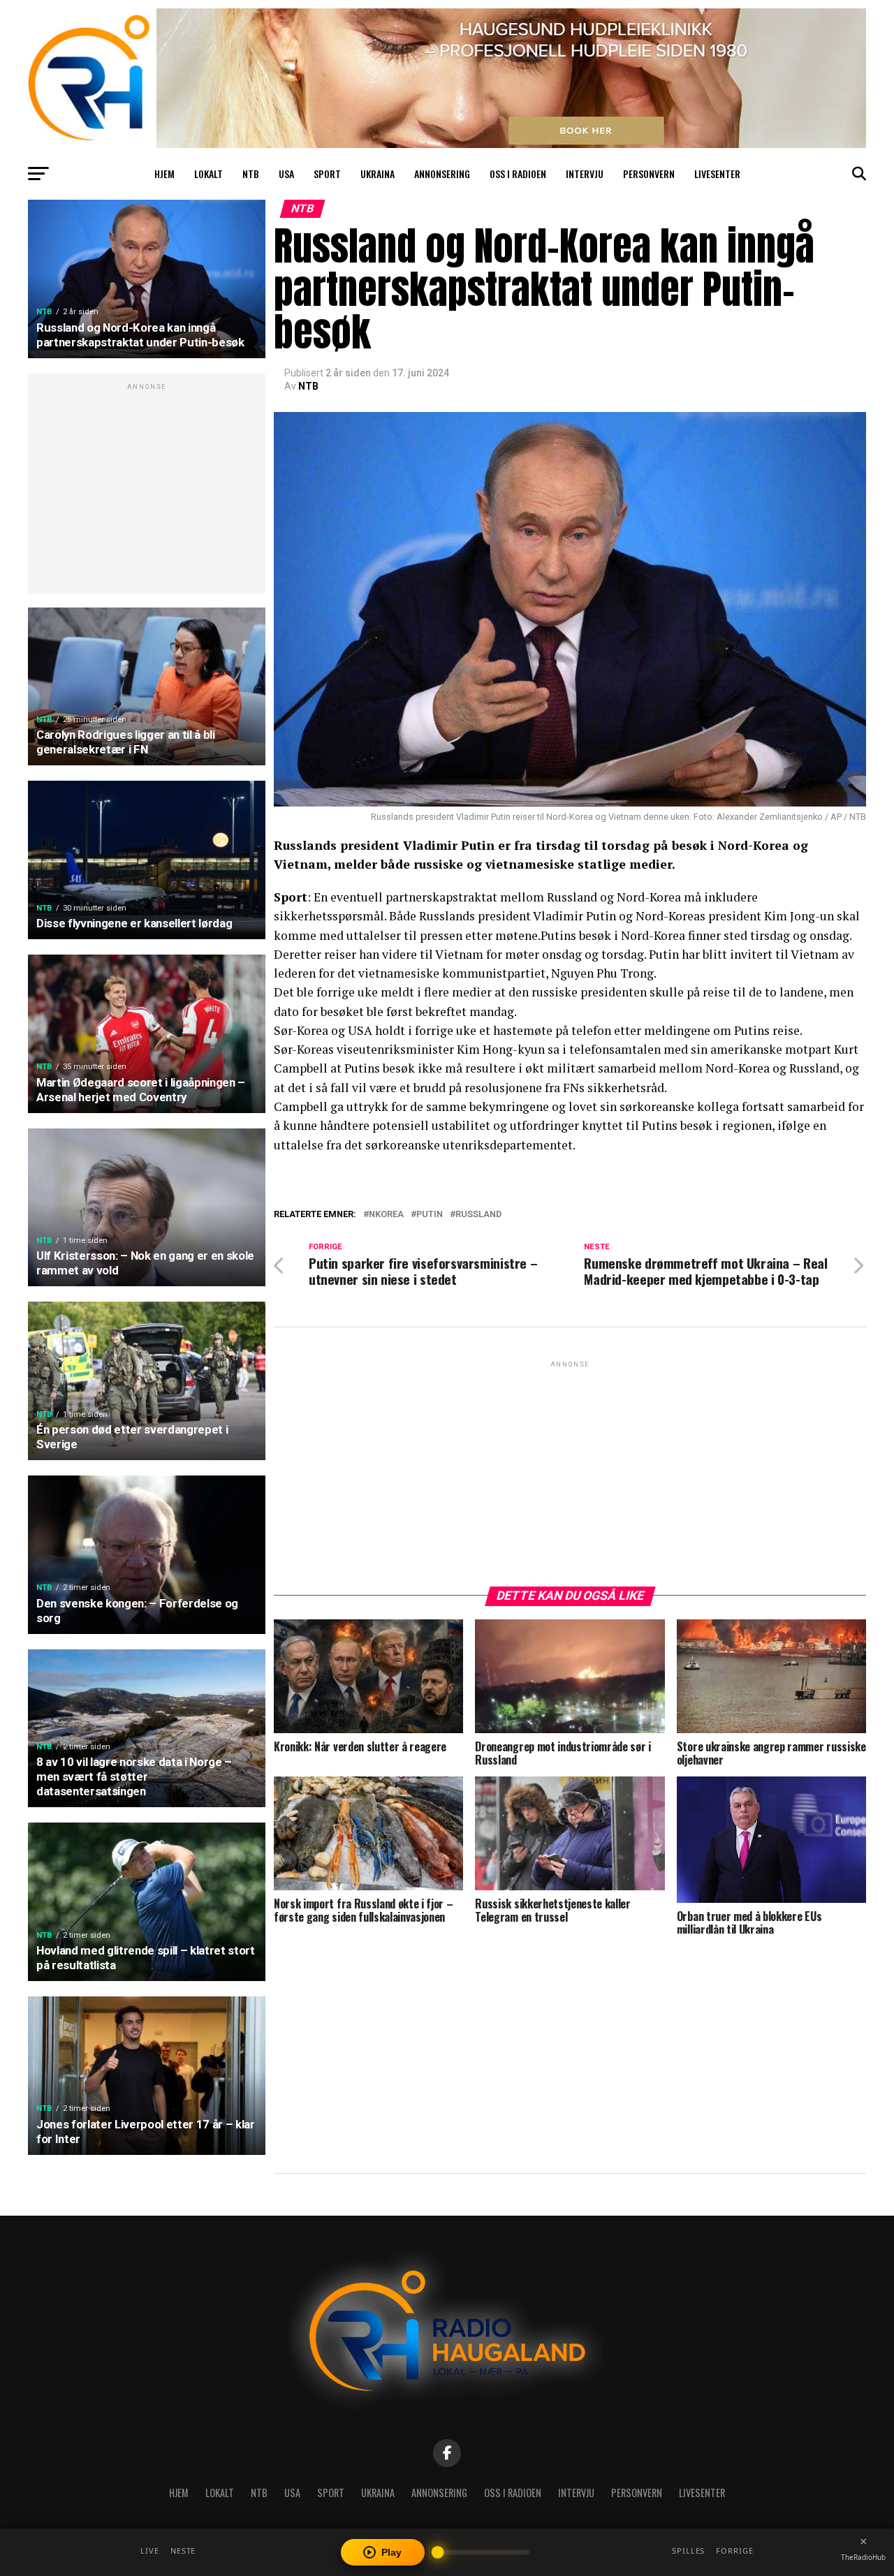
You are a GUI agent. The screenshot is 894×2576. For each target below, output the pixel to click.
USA (286, 174)
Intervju (585, 174)
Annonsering (442, 174)
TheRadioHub (863, 2557)
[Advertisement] (147, 491)
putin (430, 1215)
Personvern (649, 174)
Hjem (164, 174)
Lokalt (208, 174)
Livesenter (717, 174)
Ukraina (378, 174)
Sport (327, 174)
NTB (251, 174)
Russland (478, 1215)
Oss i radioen (518, 174)
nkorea (386, 1215)
